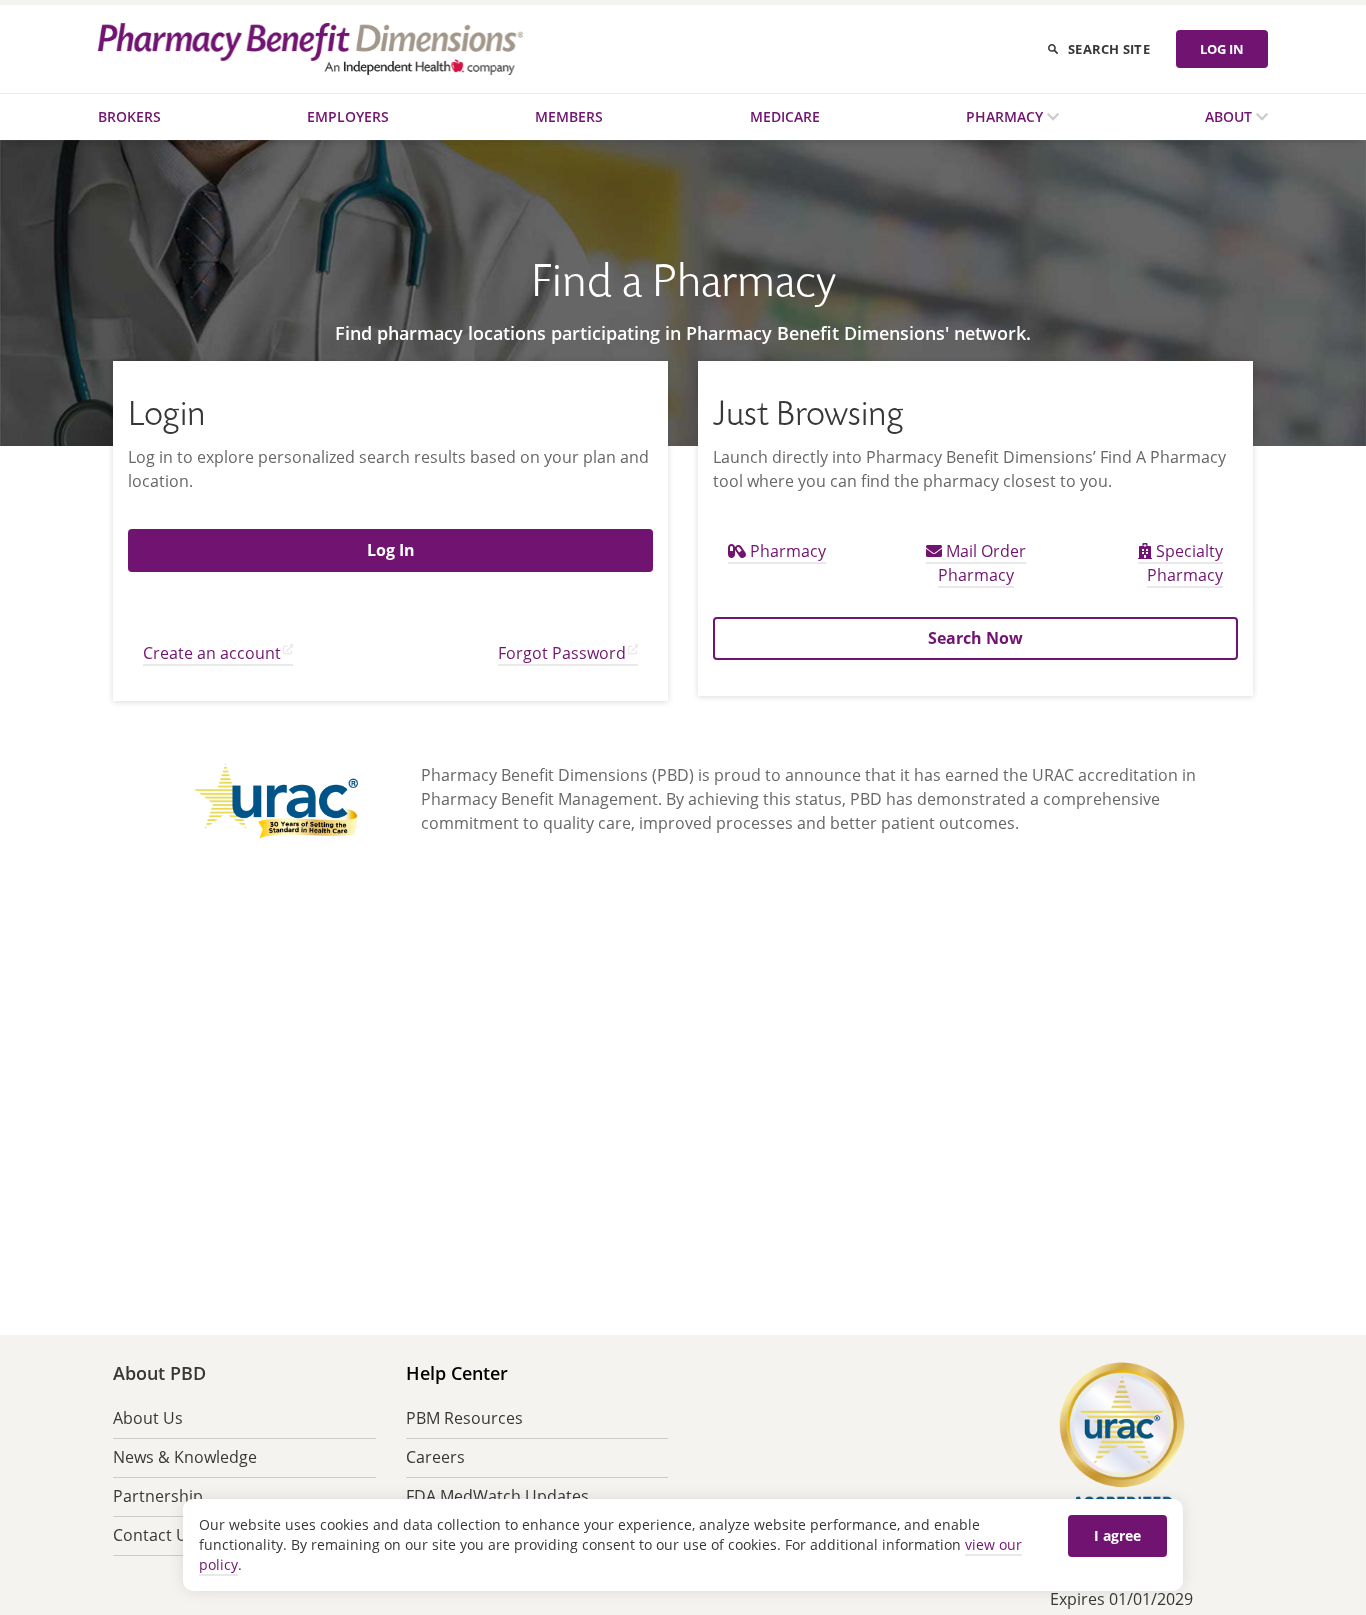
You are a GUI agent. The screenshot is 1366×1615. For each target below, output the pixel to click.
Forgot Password (562, 653)
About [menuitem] (1230, 116)
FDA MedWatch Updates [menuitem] (497, 1496)
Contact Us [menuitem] (154, 1535)
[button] (390, 550)
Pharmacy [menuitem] (1006, 116)
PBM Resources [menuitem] (464, 1418)
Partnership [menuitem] (158, 1496)
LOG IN (1222, 49)
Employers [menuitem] (348, 116)
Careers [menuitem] (435, 1457)
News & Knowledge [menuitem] (185, 1457)
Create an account (212, 653)
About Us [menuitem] (148, 1418)
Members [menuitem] (569, 116)
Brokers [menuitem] (129, 116)
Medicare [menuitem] (785, 116)
